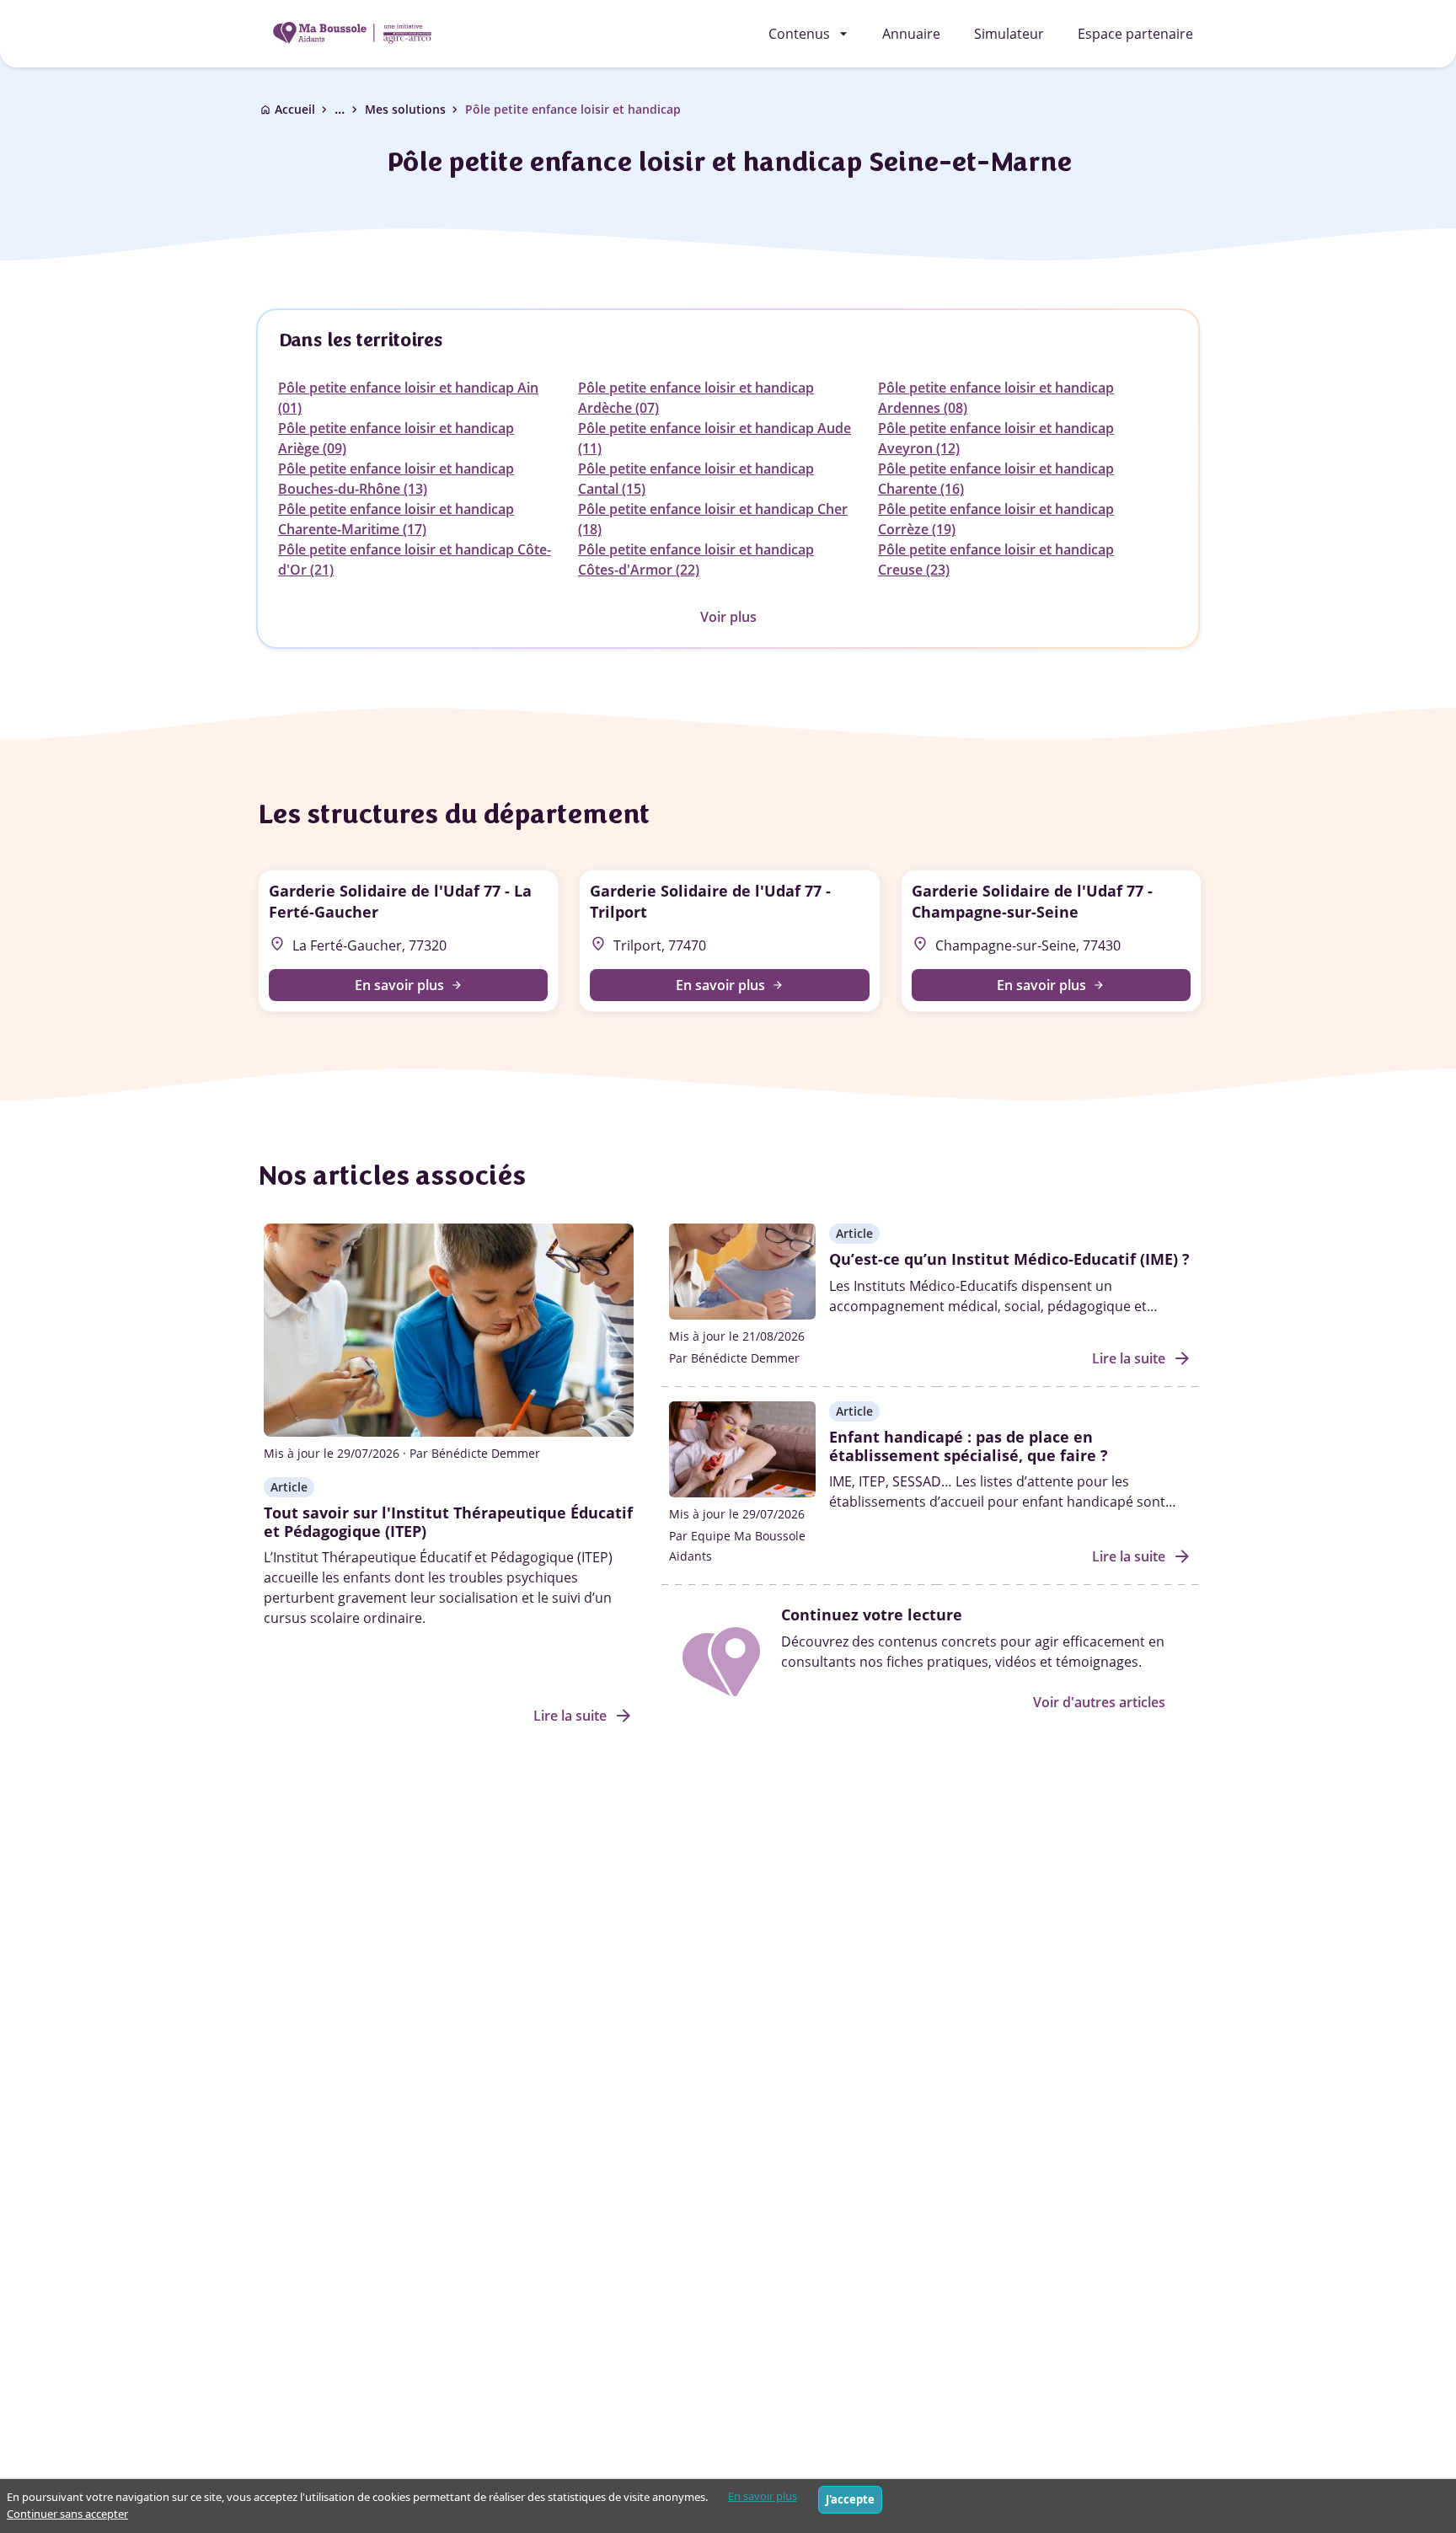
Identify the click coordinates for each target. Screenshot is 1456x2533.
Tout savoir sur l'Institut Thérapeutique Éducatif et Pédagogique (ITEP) (448, 1522)
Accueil (295, 109)
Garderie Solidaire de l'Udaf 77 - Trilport (710, 901)
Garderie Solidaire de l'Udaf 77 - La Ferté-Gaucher (400, 901)
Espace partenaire (1135, 34)
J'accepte (850, 2499)
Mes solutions (405, 109)
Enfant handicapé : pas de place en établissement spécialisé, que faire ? (969, 1446)
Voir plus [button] (728, 617)
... (348, 109)
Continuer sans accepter (67, 2514)
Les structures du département (452, 814)
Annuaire (911, 34)
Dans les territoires (360, 340)
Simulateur (1009, 34)
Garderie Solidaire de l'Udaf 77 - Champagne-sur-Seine (1032, 901)
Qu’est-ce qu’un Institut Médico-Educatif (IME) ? (1009, 1259)
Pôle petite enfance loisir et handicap (573, 109)
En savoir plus (763, 2496)
